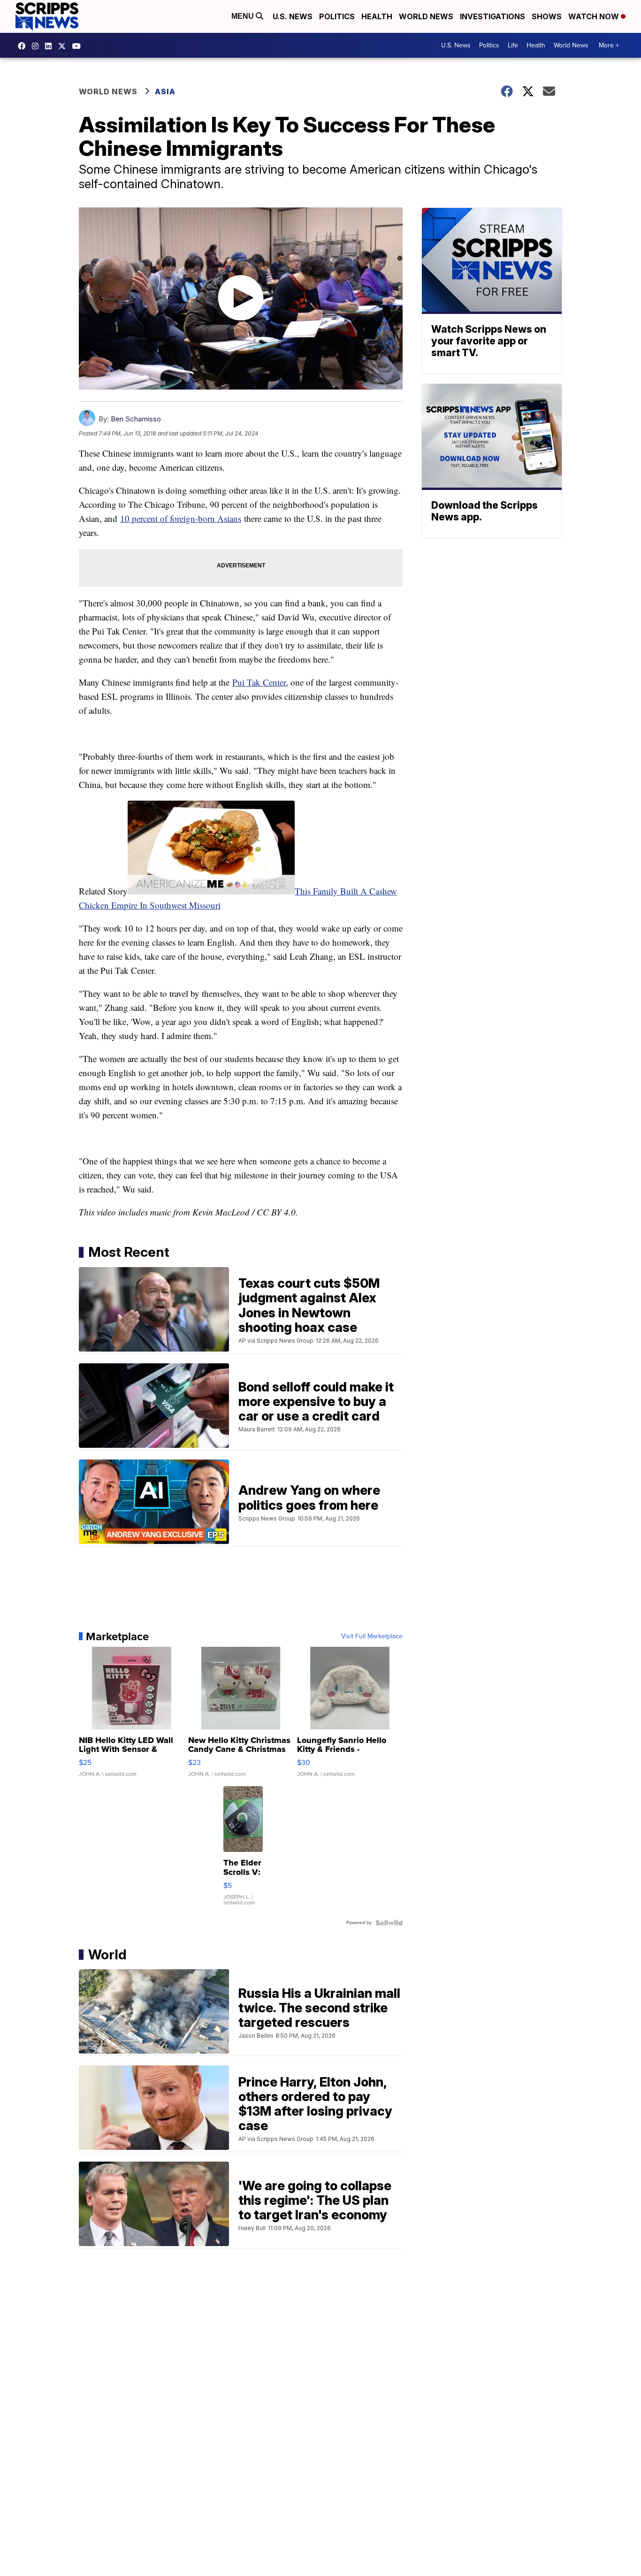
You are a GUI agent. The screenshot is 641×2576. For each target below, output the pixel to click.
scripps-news (51, 46)
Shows (547, 16)
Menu (244, 16)
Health (377, 16)
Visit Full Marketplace (372, 1636)
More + (609, 45)
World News (426, 16)
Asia (165, 92)
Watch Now (595, 16)
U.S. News (293, 16)
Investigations (492, 16)
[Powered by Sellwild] (389, 1923)
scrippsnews (24, 46)
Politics (337, 16)
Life (513, 45)
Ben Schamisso (136, 419)
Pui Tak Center (259, 682)
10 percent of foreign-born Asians (181, 518)
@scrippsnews (79, 46)
